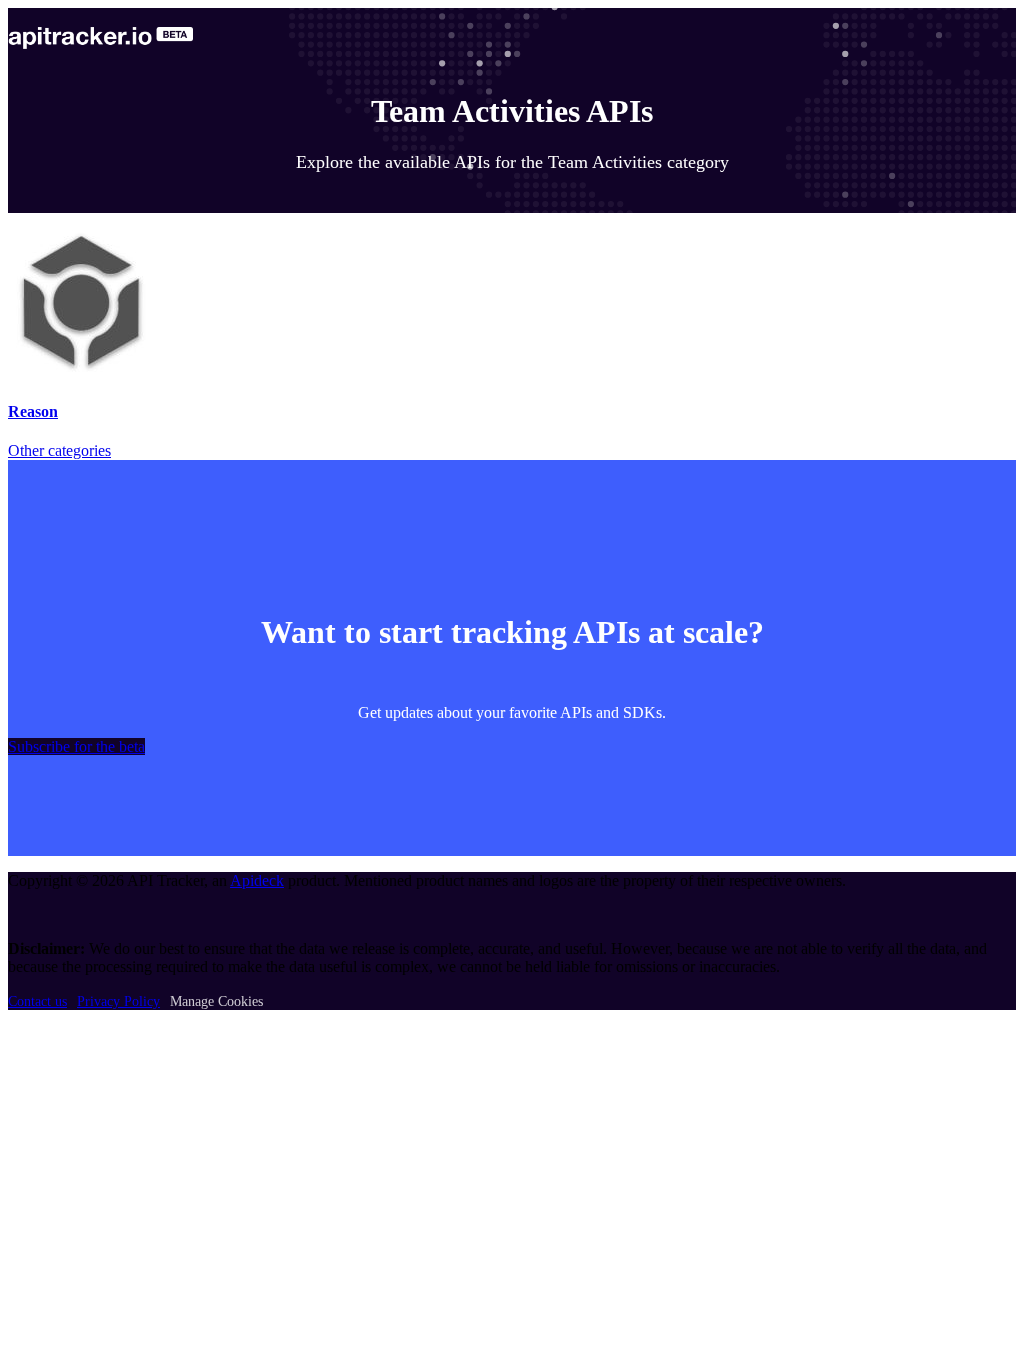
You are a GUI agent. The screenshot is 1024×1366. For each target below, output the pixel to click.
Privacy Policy (118, 1001)
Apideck (257, 880)
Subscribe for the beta (76, 746)
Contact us (37, 1001)
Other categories (59, 450)
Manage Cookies (216, 1001)
